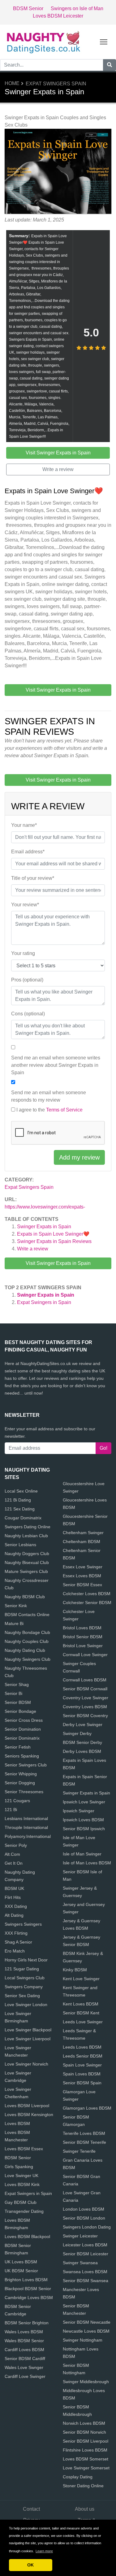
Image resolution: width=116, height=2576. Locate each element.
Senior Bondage (20, 1711)
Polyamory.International (28, 1836)
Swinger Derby (77, 1733)
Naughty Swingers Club (28, 1659)
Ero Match (15, 1951)
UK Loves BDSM (21, 2262)
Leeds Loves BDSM (82, 2047)
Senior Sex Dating (22, 1996)
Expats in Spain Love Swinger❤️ (53, 1234)
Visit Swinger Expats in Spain (58, 1263)
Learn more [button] (44, 2551)
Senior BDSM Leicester (86, 2254)
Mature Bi (14, 1623)
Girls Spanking (19, 2167)
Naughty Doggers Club (27, 1554)
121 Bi (11, 1810)
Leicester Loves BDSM (85, 2245)
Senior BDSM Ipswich (84, 1829)
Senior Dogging (20, 1783)
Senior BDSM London (84, 2218)
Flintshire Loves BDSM (85, 2450)
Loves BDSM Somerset (86, 2459)
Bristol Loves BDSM (82, 1628)
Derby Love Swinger (83, 1725)
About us (85, 2509)
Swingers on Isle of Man (77, 8)
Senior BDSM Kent (81, 2013)
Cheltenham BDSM (82, 1542)
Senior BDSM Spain (82, 2083)
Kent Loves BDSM (81, 2004)
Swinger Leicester (80, 2236)
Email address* (28, 852)
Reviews (54, 1241)
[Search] (110, 65)
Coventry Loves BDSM (85, 1707)
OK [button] (30, 2565)
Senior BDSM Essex (82, 1585)
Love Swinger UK (21, 2176)
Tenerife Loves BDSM (84, 2133)
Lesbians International (26, 1818)
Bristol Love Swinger (83, 1646)
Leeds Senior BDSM (83, 2056)
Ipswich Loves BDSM (83, 1820)
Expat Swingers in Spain (44, 1302)
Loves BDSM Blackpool (27, 2237)
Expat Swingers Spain (56, 84)
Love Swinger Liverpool (28, 2039)
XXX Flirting (16, 1933)
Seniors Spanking (22, 1756)
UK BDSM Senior (21, 2271)
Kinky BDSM (75, 1970)
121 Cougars (17, 1801)
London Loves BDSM (84, 2209)
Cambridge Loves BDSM (29, 2298)
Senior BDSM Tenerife (84, 2142)
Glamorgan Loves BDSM (87, 2108)
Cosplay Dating (78, 2477)
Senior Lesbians (20, 1545)
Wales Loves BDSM (24, 2332)
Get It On (14, 1863)
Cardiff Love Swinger (25, 2376)
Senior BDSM (18, 1702)
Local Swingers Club (25, 1978)
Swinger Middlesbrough (86, 2382)
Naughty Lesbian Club (26, 1536)
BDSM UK (14, 1888)
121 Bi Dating (18, 1500)
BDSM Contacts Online (27, 1615)
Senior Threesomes (24, 1792)
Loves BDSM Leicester (58, 16)
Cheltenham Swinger (83, 1533)
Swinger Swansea (80, 2263)
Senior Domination (23, 1729)
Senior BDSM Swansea (86, 2281)
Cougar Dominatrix (23, 1518)
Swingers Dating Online (28, 1527)
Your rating (23, 953)
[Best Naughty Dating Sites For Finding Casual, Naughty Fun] (43, 41)
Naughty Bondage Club (27, 1632)
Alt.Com (12, 1854)
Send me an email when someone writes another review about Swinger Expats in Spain (56, 1065)
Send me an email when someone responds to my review (49, 1096)
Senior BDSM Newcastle (87, 2322)
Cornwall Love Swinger (85, 1655)
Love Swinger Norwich (26, 2064)
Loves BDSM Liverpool (27, 2106)
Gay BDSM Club (21, 2202)
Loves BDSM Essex (24, 2149)
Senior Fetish (18, 1747)
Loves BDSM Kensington (29, 2115)
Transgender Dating (24, 2211)
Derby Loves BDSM (82, 1751)
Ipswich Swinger (79, 1811)
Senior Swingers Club (26, 1765)
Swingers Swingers (23, 1924)
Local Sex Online (21, 1491)
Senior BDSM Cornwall (85, 1689)
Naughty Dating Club (25, 1650)
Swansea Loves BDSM (85, 2272)
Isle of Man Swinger (82, 1854)
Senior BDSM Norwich (84, 2432)
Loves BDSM (17, 2123)
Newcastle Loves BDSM (86, 2331)
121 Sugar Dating (22, 1969)
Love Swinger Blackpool (28, 2030)
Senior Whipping (21, 1774)
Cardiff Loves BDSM (24, 2350)
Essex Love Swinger (83, 1567)
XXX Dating (16, 1906)
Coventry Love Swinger (86, 1698)
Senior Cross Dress (24, 1720)
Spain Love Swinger (82, 2065)
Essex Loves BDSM (82, 1576)
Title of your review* (33, 878)
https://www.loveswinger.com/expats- (45, 1207)
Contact (31, 2509)
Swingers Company (24, 1987)
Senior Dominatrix (22, 1738)
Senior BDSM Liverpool (86, 2441)
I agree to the (49, 1110)
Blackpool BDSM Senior (28, 2289)
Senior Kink (16, 1606)
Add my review (79, 1157)
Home (12, 83)
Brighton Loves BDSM (26, 2280)
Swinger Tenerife (79, 2151)
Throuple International (26, 1827)
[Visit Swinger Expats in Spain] (58, 172)
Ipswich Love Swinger (84, 1802)
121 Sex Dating (20, 1509)
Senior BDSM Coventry (85, 1716)
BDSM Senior (28, 8)
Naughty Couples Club (27, 1641)
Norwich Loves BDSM (84, 2423)
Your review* (25, 905)
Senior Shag (17, 1684)
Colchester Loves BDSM (87, 1594)
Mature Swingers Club (26, 1571)
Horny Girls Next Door (26, 1960)
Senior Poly (16, 1845)
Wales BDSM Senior (24, 2341)
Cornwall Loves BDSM (85, 1680)
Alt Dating (14, 1915)
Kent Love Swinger (81, 1979)
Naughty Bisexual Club (27, 1562)
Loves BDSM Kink (22, 2184)
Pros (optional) (27, 980)
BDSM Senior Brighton (27, 2323)
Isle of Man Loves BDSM (87, 1863)
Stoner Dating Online (83, 2486)
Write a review (33, 1249)
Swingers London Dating (87, 2227)
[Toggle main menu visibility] (104, 41)
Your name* (24, 825)
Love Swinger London (26, 2005)
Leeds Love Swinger (83, 2022)
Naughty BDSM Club (25, 1597)
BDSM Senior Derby (82, 1742)
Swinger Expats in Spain (44, 1227)
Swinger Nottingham (83, 2340)
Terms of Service (64, 1110)
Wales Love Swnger (24, 2367)
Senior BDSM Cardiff (25, 2359)
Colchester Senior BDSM (87, 1603)
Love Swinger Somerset (86, 2468)
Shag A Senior (18, 1942)
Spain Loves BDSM (82, 2074)
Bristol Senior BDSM (83, 1637)
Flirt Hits (13, 1897)
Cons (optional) (28, 1014)
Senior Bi (13, 1693)
